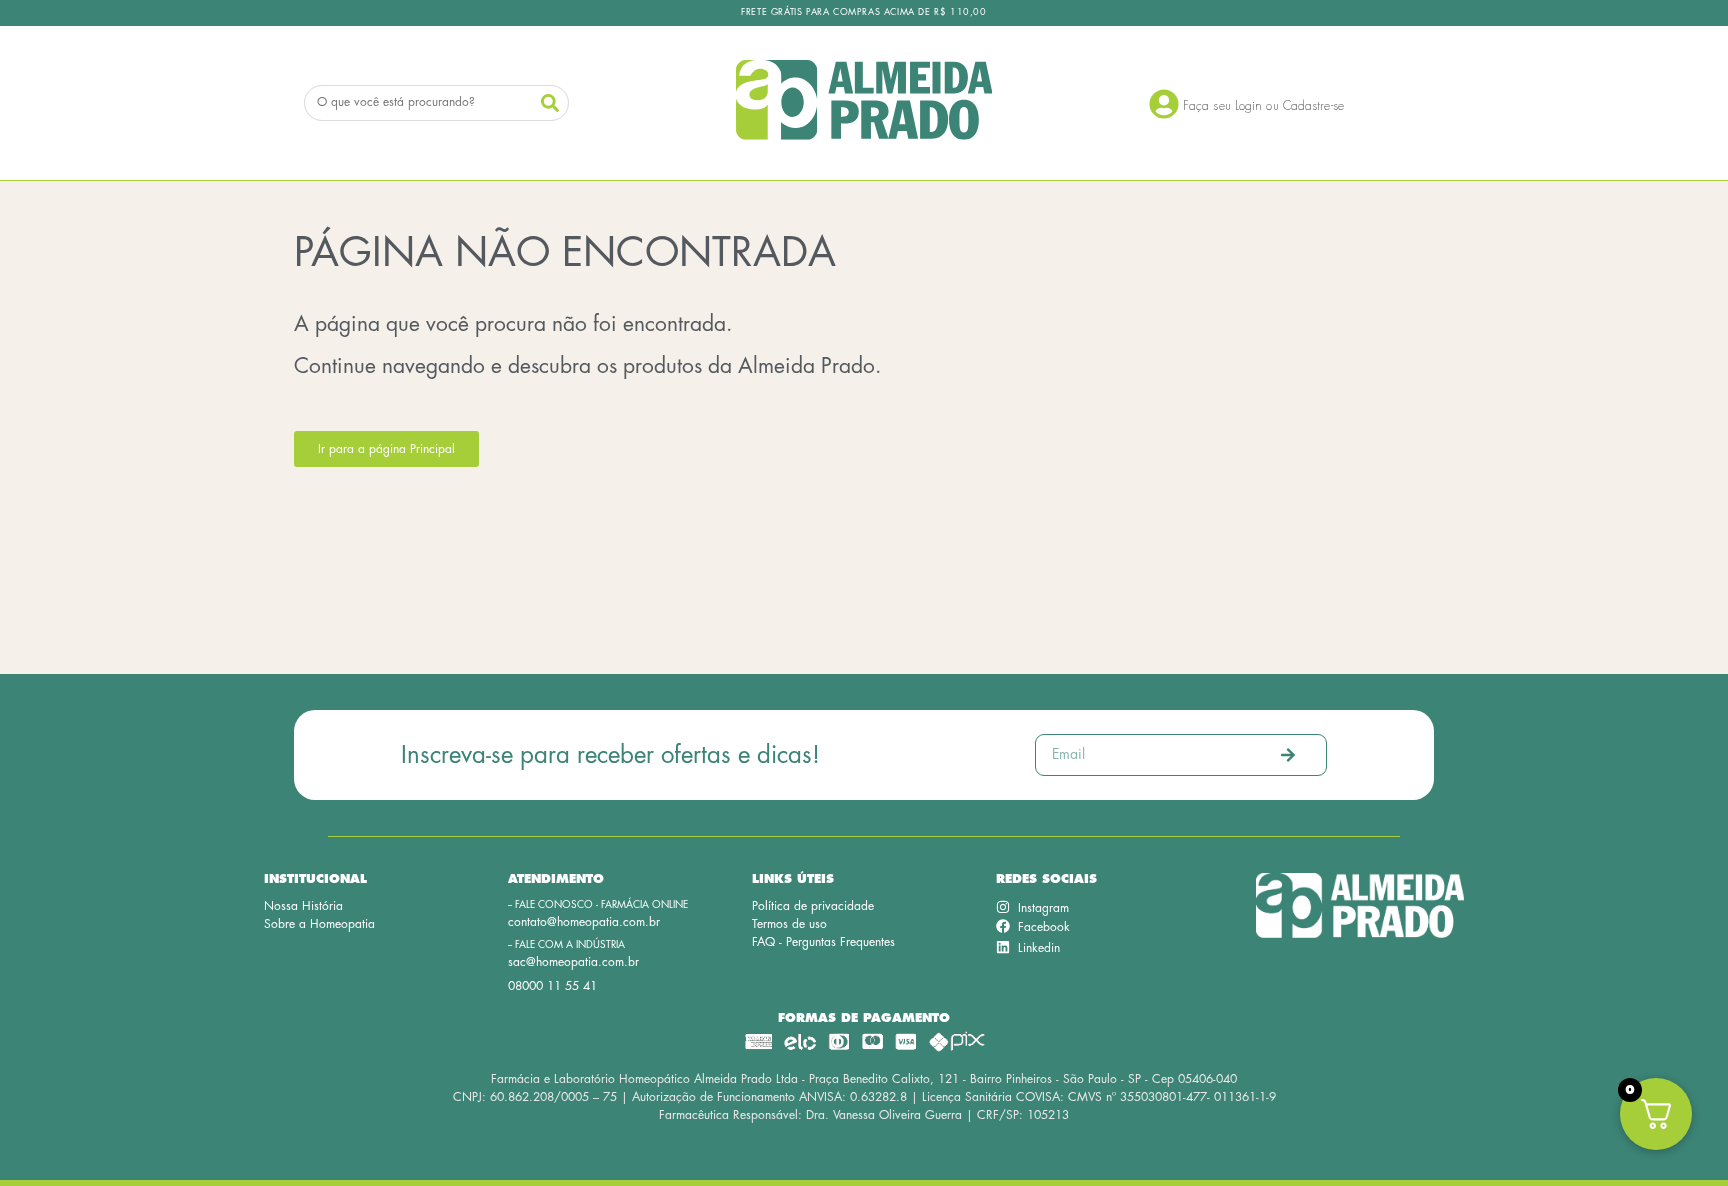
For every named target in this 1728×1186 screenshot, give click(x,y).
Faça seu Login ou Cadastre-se (1263, 106)
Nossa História (303, 906)
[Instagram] (1003, 907)
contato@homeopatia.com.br (584, 922)
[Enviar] (1288, 755)
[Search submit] (550, 103)
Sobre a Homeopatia (319, 924)
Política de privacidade (813, 906)
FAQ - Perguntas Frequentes (823, 942)
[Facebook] (1003, 926)
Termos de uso (789, 924)
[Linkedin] (1003, 947)
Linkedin (1039, 948)
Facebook (1044, 927)
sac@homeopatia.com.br (573, 962)
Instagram (1043, 908)
